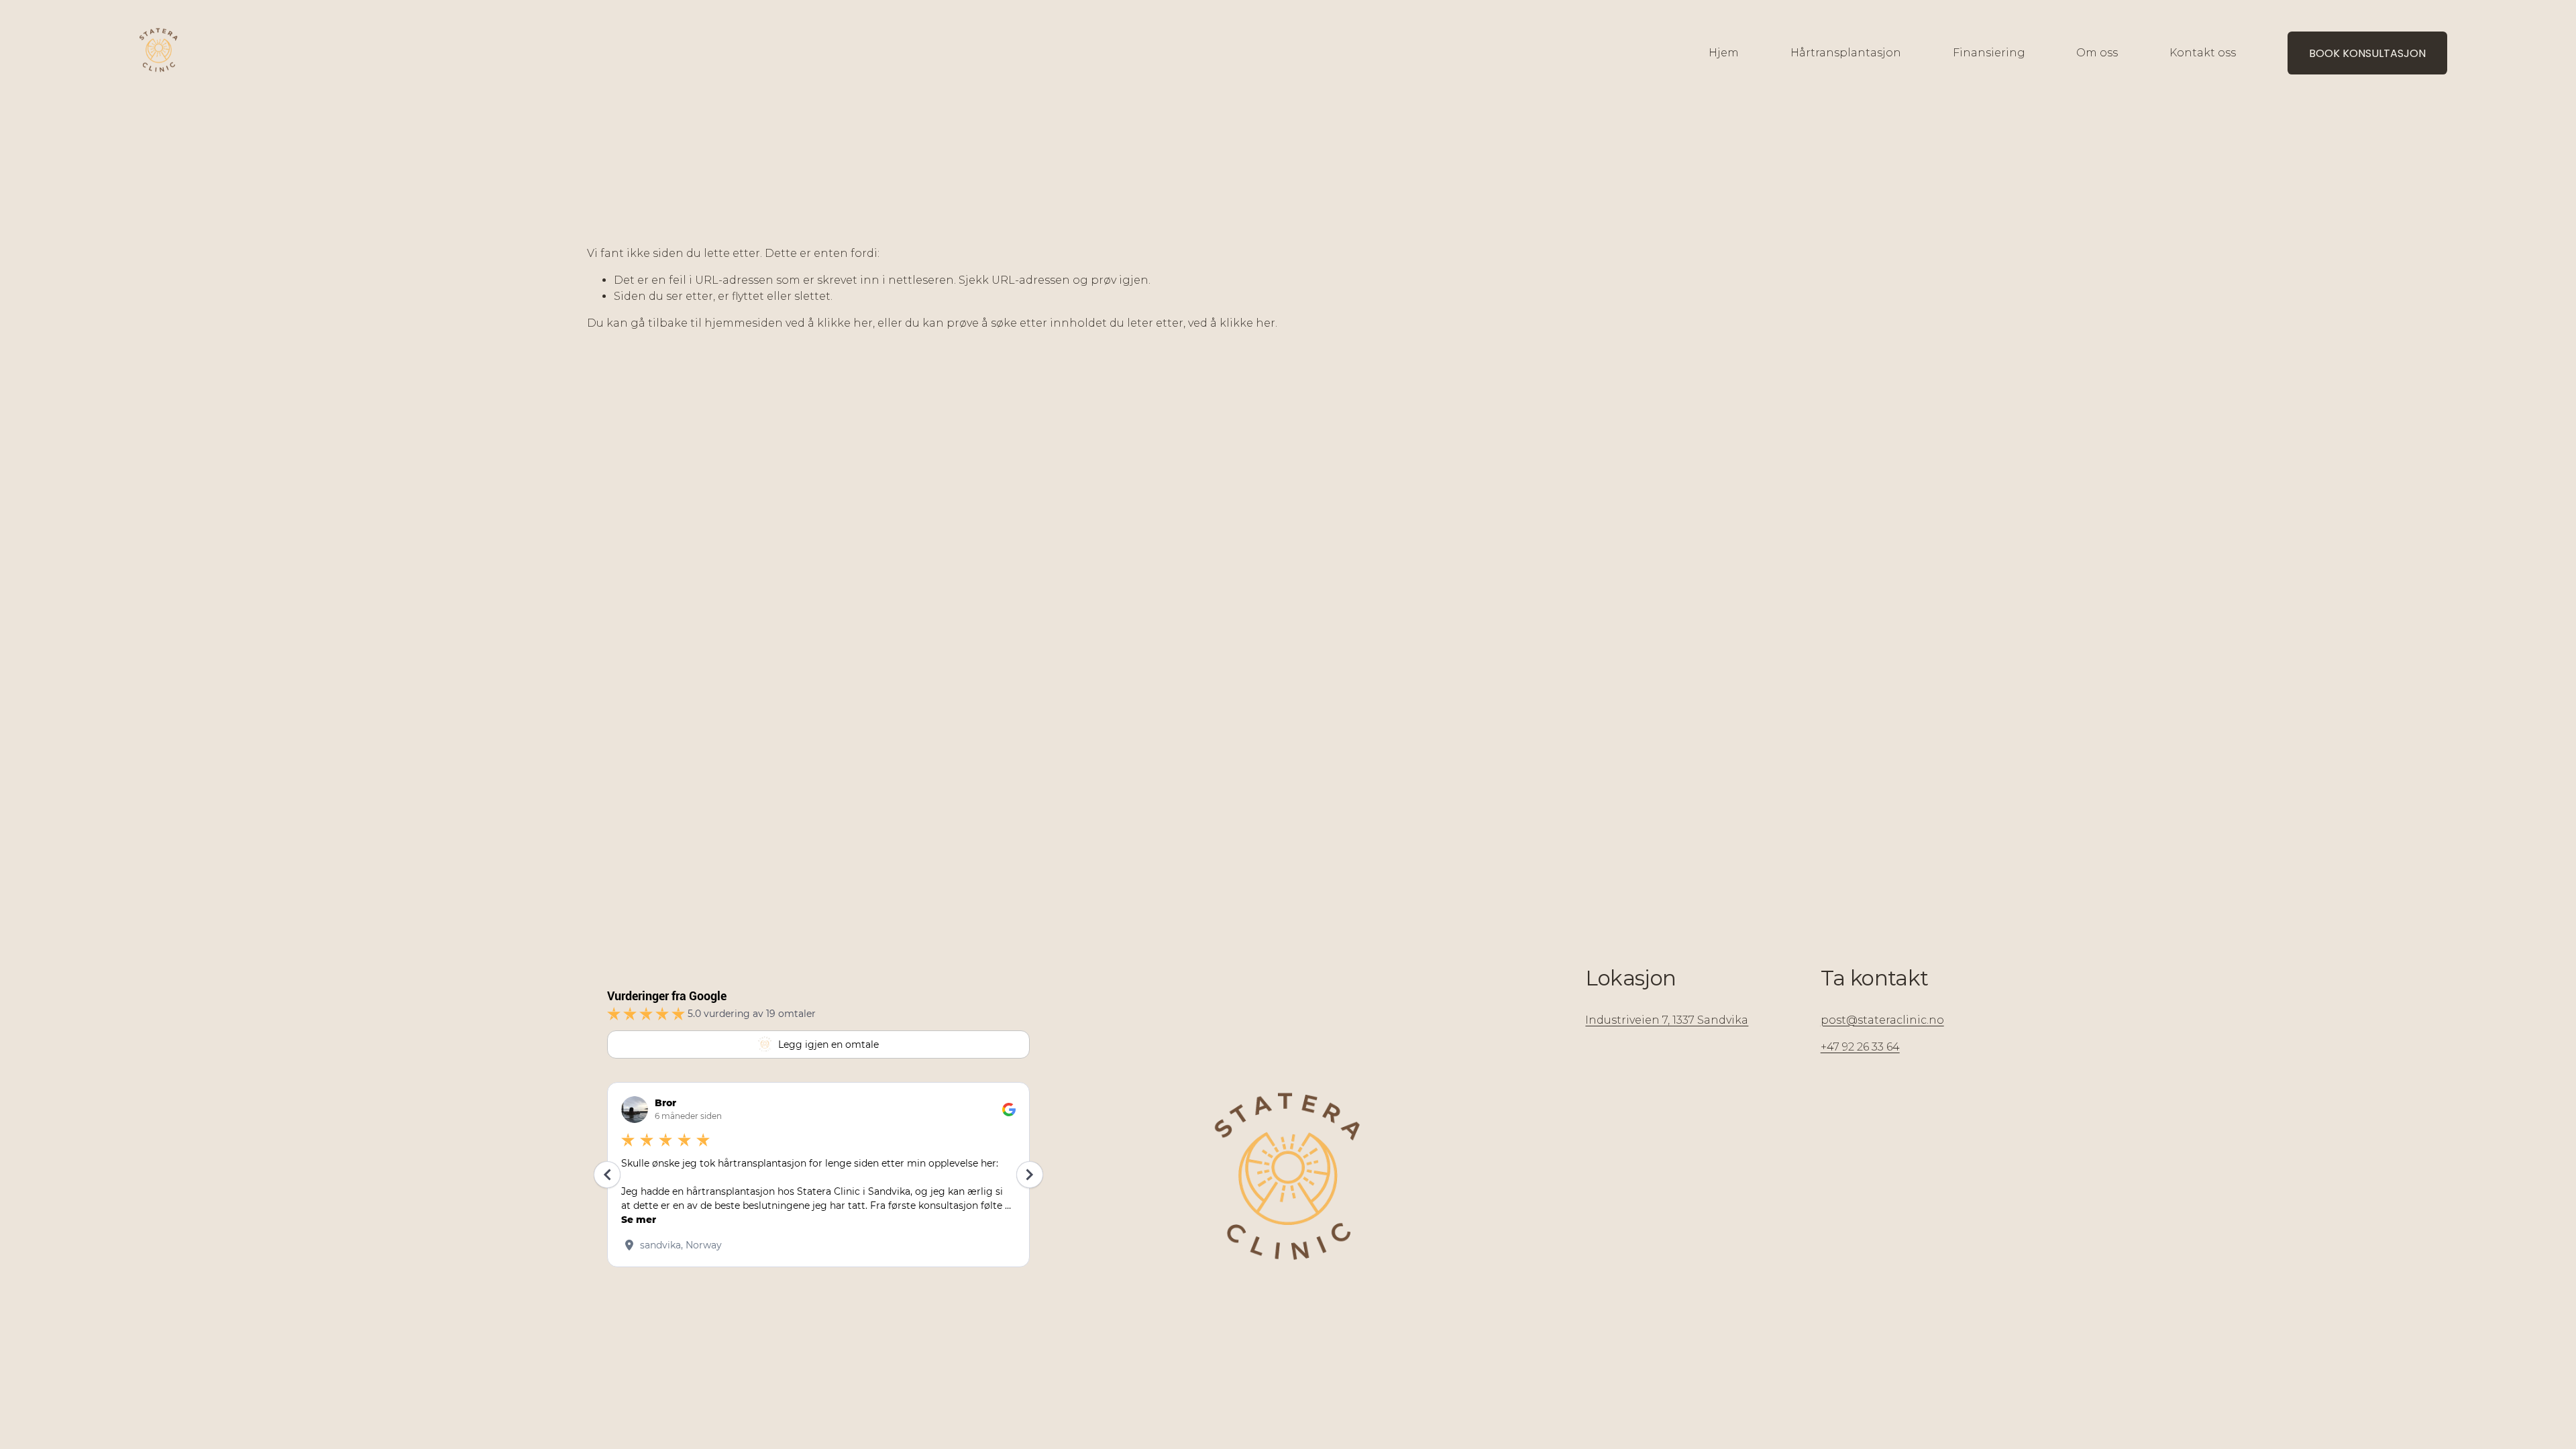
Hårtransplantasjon (1846, 53)
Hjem (1724, 53)
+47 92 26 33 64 (1860, 1047)
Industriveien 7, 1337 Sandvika (1667, 1020)
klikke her (845, 323)
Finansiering (1989, 53)
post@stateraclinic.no (1882, 1020)
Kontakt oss (2203, 53)
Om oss (2097, 53)
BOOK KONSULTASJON (2367, 53)
